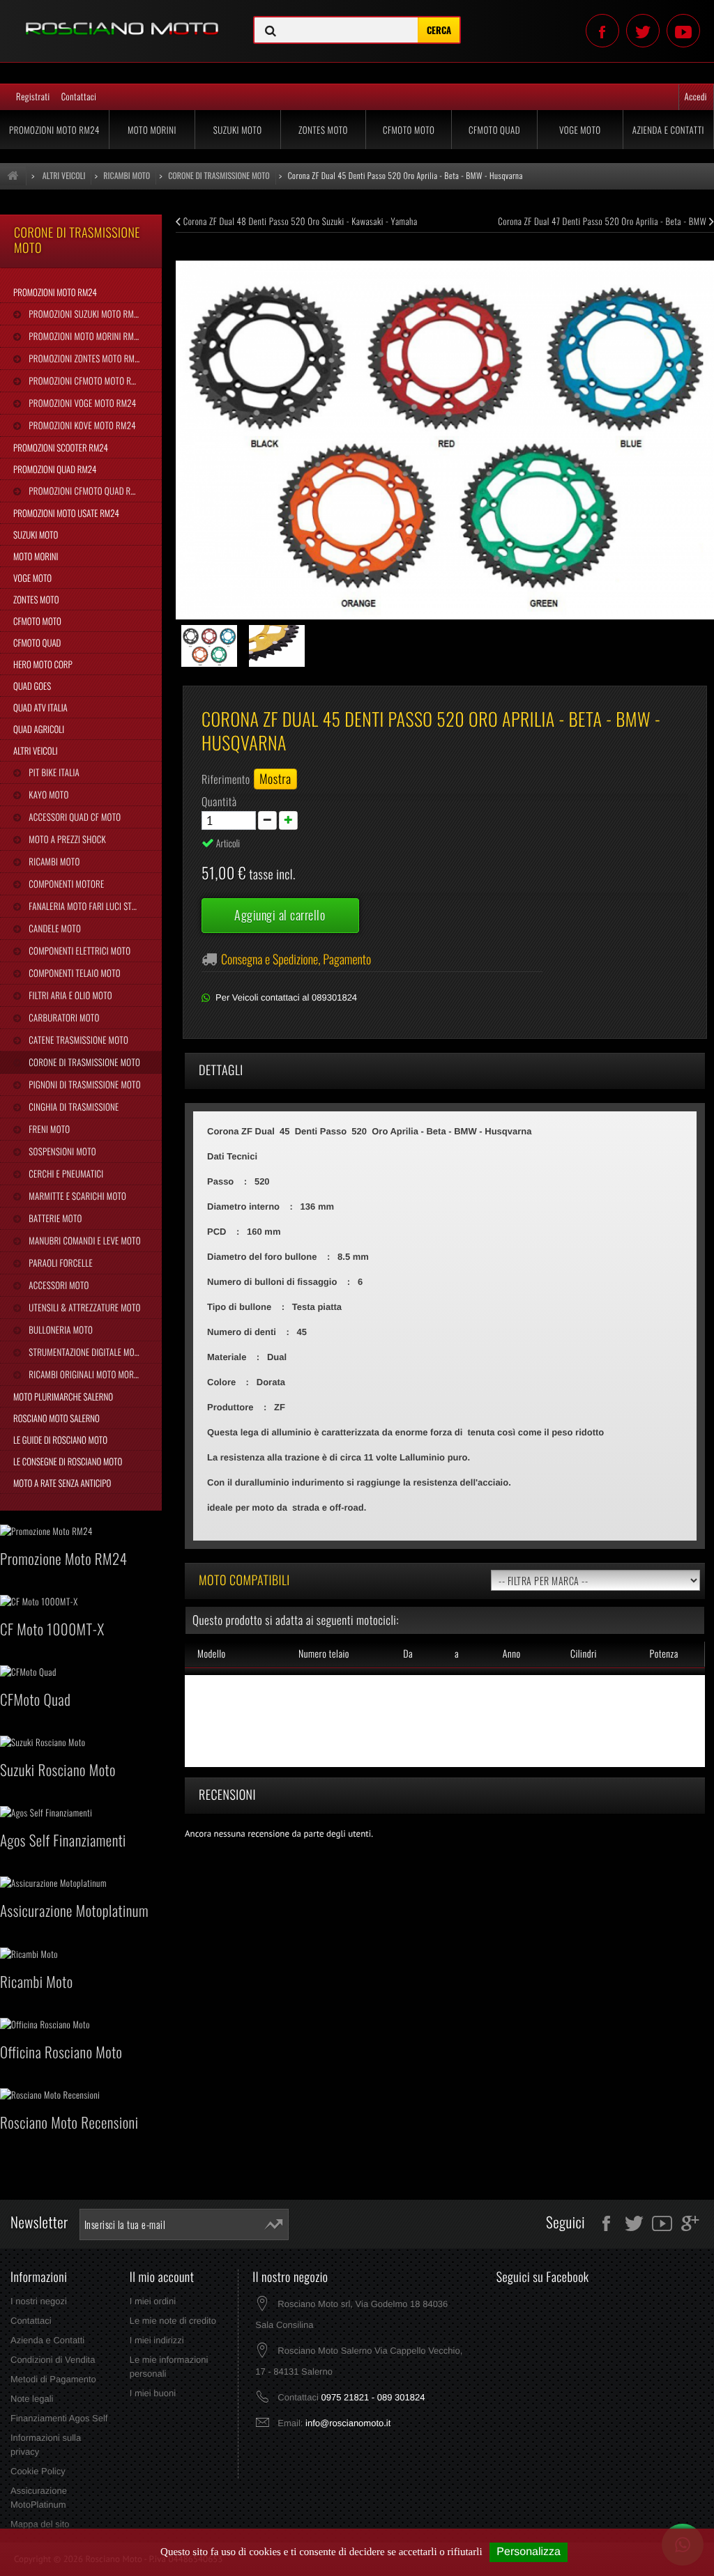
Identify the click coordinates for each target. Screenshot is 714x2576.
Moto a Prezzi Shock (66, 839)
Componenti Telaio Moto (74, 973)
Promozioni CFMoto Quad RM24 (86, 491)
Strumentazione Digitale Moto (85, 1352)
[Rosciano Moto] (119, 18)
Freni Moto (48, 1129)
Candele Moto (54, 928)
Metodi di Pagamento (53, 2379)
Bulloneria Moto (60, 1329)
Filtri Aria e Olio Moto (69, 995)
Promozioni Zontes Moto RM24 (85, 358)
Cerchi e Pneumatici (65, 1173)
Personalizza (529, 2552)
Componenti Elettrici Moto (78, 950)
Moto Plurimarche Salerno (63, 1396)
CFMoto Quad (494, 130)
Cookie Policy (38, 2471)
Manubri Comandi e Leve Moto (83, 1240)
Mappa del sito (40, 2524)
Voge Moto (580, 130)
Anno (512, 1654)
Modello (212, 1654)
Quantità (219, 801)
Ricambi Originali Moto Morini (85, 1374)
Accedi (696, 96)
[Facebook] (602, 31)
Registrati (33, 96)
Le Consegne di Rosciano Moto (68, 1461)
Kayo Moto (47, 794)
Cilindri (584, 1654)
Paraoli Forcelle (59, 1263)
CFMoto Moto (409, 130)
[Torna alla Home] (13, 176)
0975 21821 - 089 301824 (373, 2397)
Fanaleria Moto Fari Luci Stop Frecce (94, 906)
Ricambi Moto (53, 861)
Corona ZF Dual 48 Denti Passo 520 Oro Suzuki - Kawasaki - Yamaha (299, 221)
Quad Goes (32, 686)
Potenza (664, 1654)
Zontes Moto (323, 130)
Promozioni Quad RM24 (55, 469)
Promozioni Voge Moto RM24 (81, 403)
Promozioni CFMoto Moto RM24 (86, 380)
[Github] (683, 31)
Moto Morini (152, 130)
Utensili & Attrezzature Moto (83, 1307)
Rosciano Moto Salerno (56, 1418)
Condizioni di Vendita (53, 2360)
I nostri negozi (39, 2301)
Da (408, 1654)
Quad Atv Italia (40, 707)
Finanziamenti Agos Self (59, 2418)
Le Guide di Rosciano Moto (60, 1440)
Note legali (32, 2399)
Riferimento (226, 779)
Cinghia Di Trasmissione (73, 1106)
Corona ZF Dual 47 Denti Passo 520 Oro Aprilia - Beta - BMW (603, 221)
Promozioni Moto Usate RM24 (66, 513)
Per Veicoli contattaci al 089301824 (286, 997)
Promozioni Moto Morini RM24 (85, 336)
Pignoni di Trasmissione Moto (83, 1084)
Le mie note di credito (173, 2321)
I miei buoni (153, 2393)
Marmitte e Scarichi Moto (76, 1196)
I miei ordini (153, 2301)
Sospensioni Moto (61, 1151)
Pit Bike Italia (53, 772)
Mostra (275, 779)
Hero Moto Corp (43, 664)
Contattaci (79, 96)
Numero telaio (324, 1654)
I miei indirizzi (157, 2340)
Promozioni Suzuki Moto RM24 (85, 314)
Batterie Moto (54, 1218)
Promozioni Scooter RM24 (61, 447)
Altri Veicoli (36, 750)
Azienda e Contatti (668, 130)
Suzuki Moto (238, 130)
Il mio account (162, 2277)
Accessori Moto (58, 1285)
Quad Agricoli (39, 729)
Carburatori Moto (63, 1017)
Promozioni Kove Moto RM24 (81, 425)
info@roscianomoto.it (348, 2423)
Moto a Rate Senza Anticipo (62, 1483)
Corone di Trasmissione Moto (83, 1062)
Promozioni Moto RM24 (54, 130)
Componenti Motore (65, 884)
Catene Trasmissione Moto (77, 1040)
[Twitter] (643, 31)
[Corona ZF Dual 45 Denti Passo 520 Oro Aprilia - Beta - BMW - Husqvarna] (210, 646)
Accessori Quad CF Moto (74, 817)
